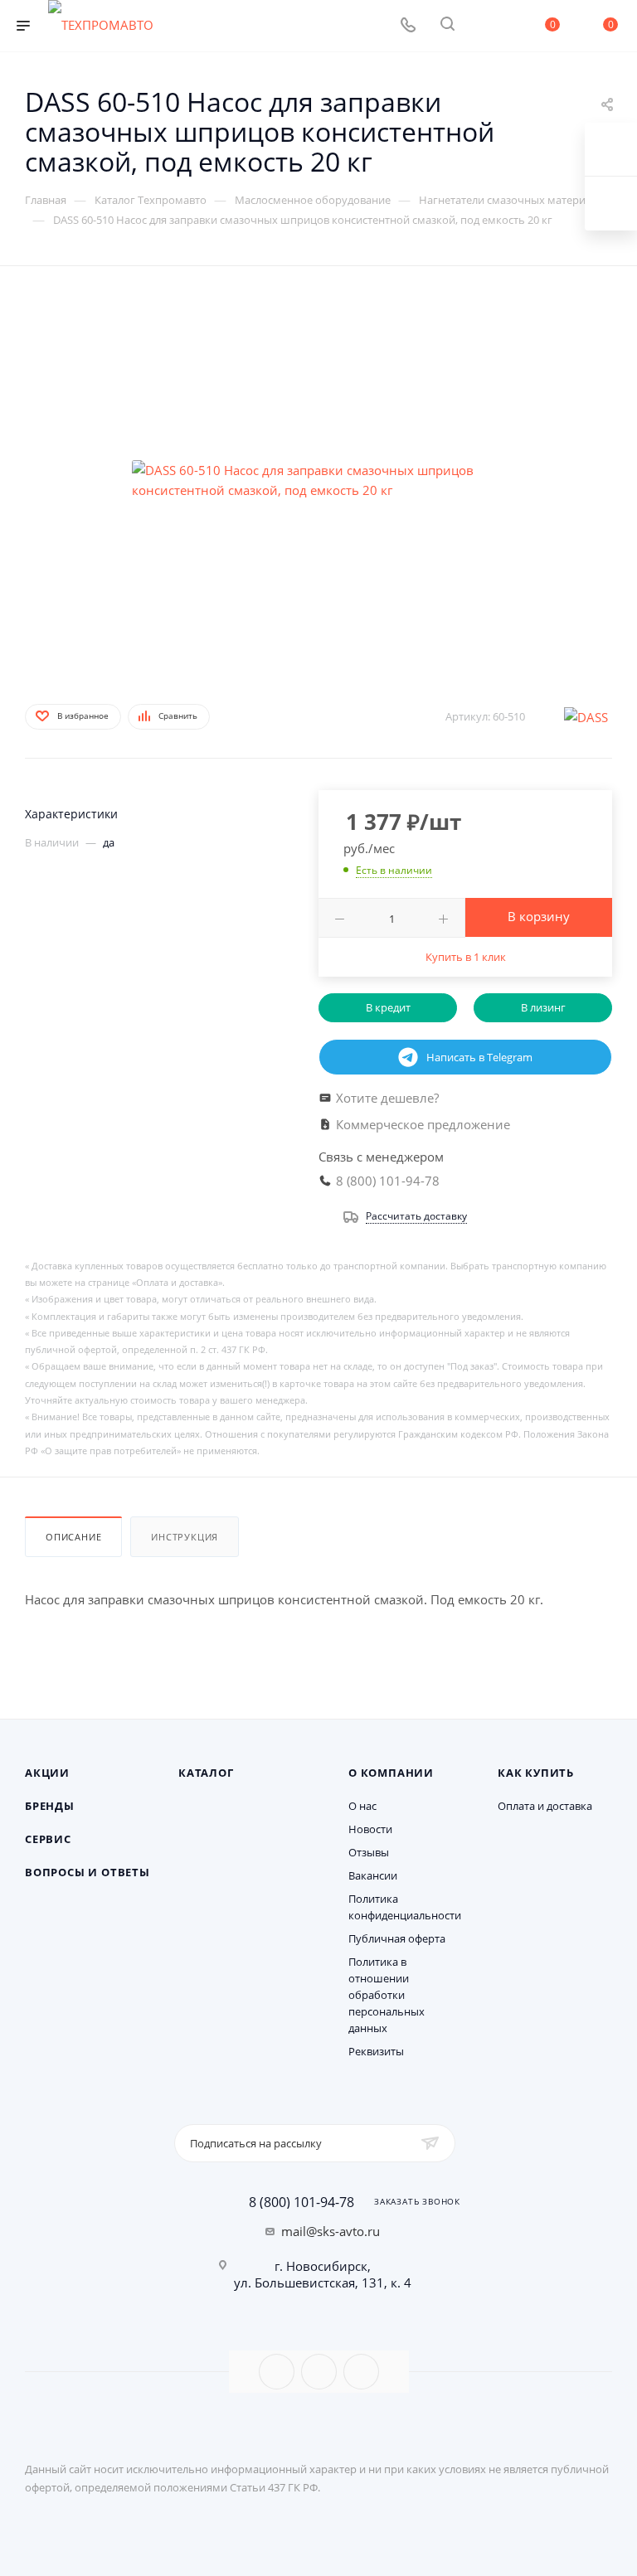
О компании (391, 1773)
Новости (370, 1829)
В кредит (388, 1007)
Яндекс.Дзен (361, 2372)
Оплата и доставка (545, 1806)
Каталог (206, 1773)
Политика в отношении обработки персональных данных (387, 1995)
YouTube (319, 2372)
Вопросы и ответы (88, 1872)
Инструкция (185, 1537)
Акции (47, 1773)
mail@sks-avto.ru (331, 2231)
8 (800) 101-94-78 (301, 2202)
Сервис (48, 1839)
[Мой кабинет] (487, 26)
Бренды (50, 1806)
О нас (362, 1806)
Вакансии (373, 1875)
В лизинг (543, 1007)
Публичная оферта (397, 1938)
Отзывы (369, 1852)
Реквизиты (376, 2051)
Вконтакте (277, 2372)
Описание (73, 1537)
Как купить (536, 1773)
